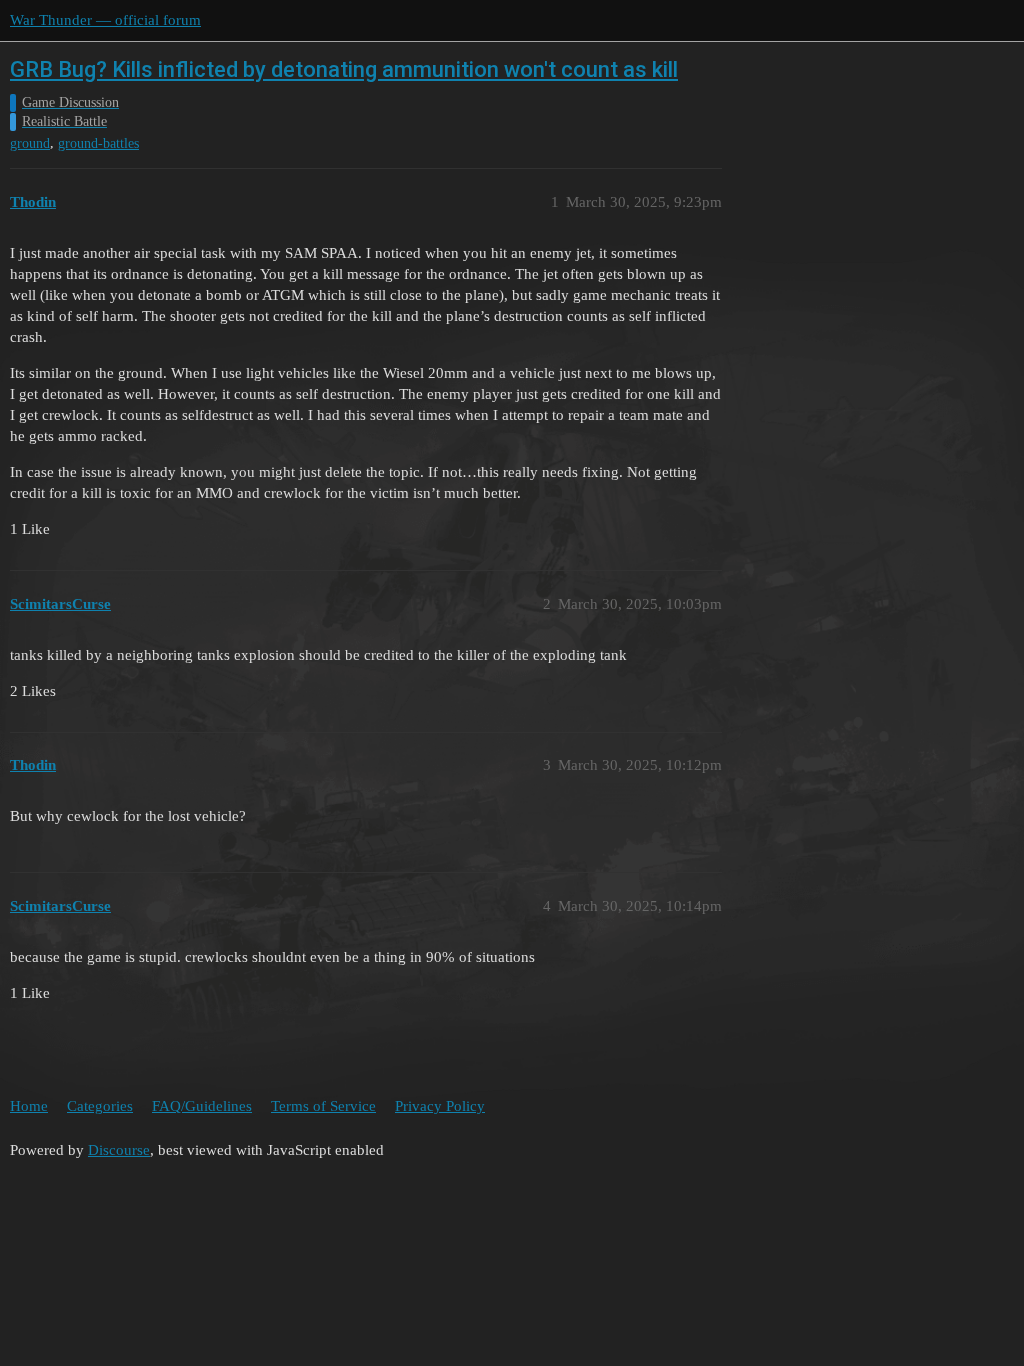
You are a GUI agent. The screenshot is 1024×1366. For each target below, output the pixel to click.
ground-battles (98, 143)
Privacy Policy (440, 1106)
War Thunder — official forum (105, 20)
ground (30, 143)
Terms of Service (323, 1106)
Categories (100, 1106)
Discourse (119, 1150)
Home (29, 1106)
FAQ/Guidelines (202, 1106)
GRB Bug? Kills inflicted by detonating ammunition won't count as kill (344, 69)
